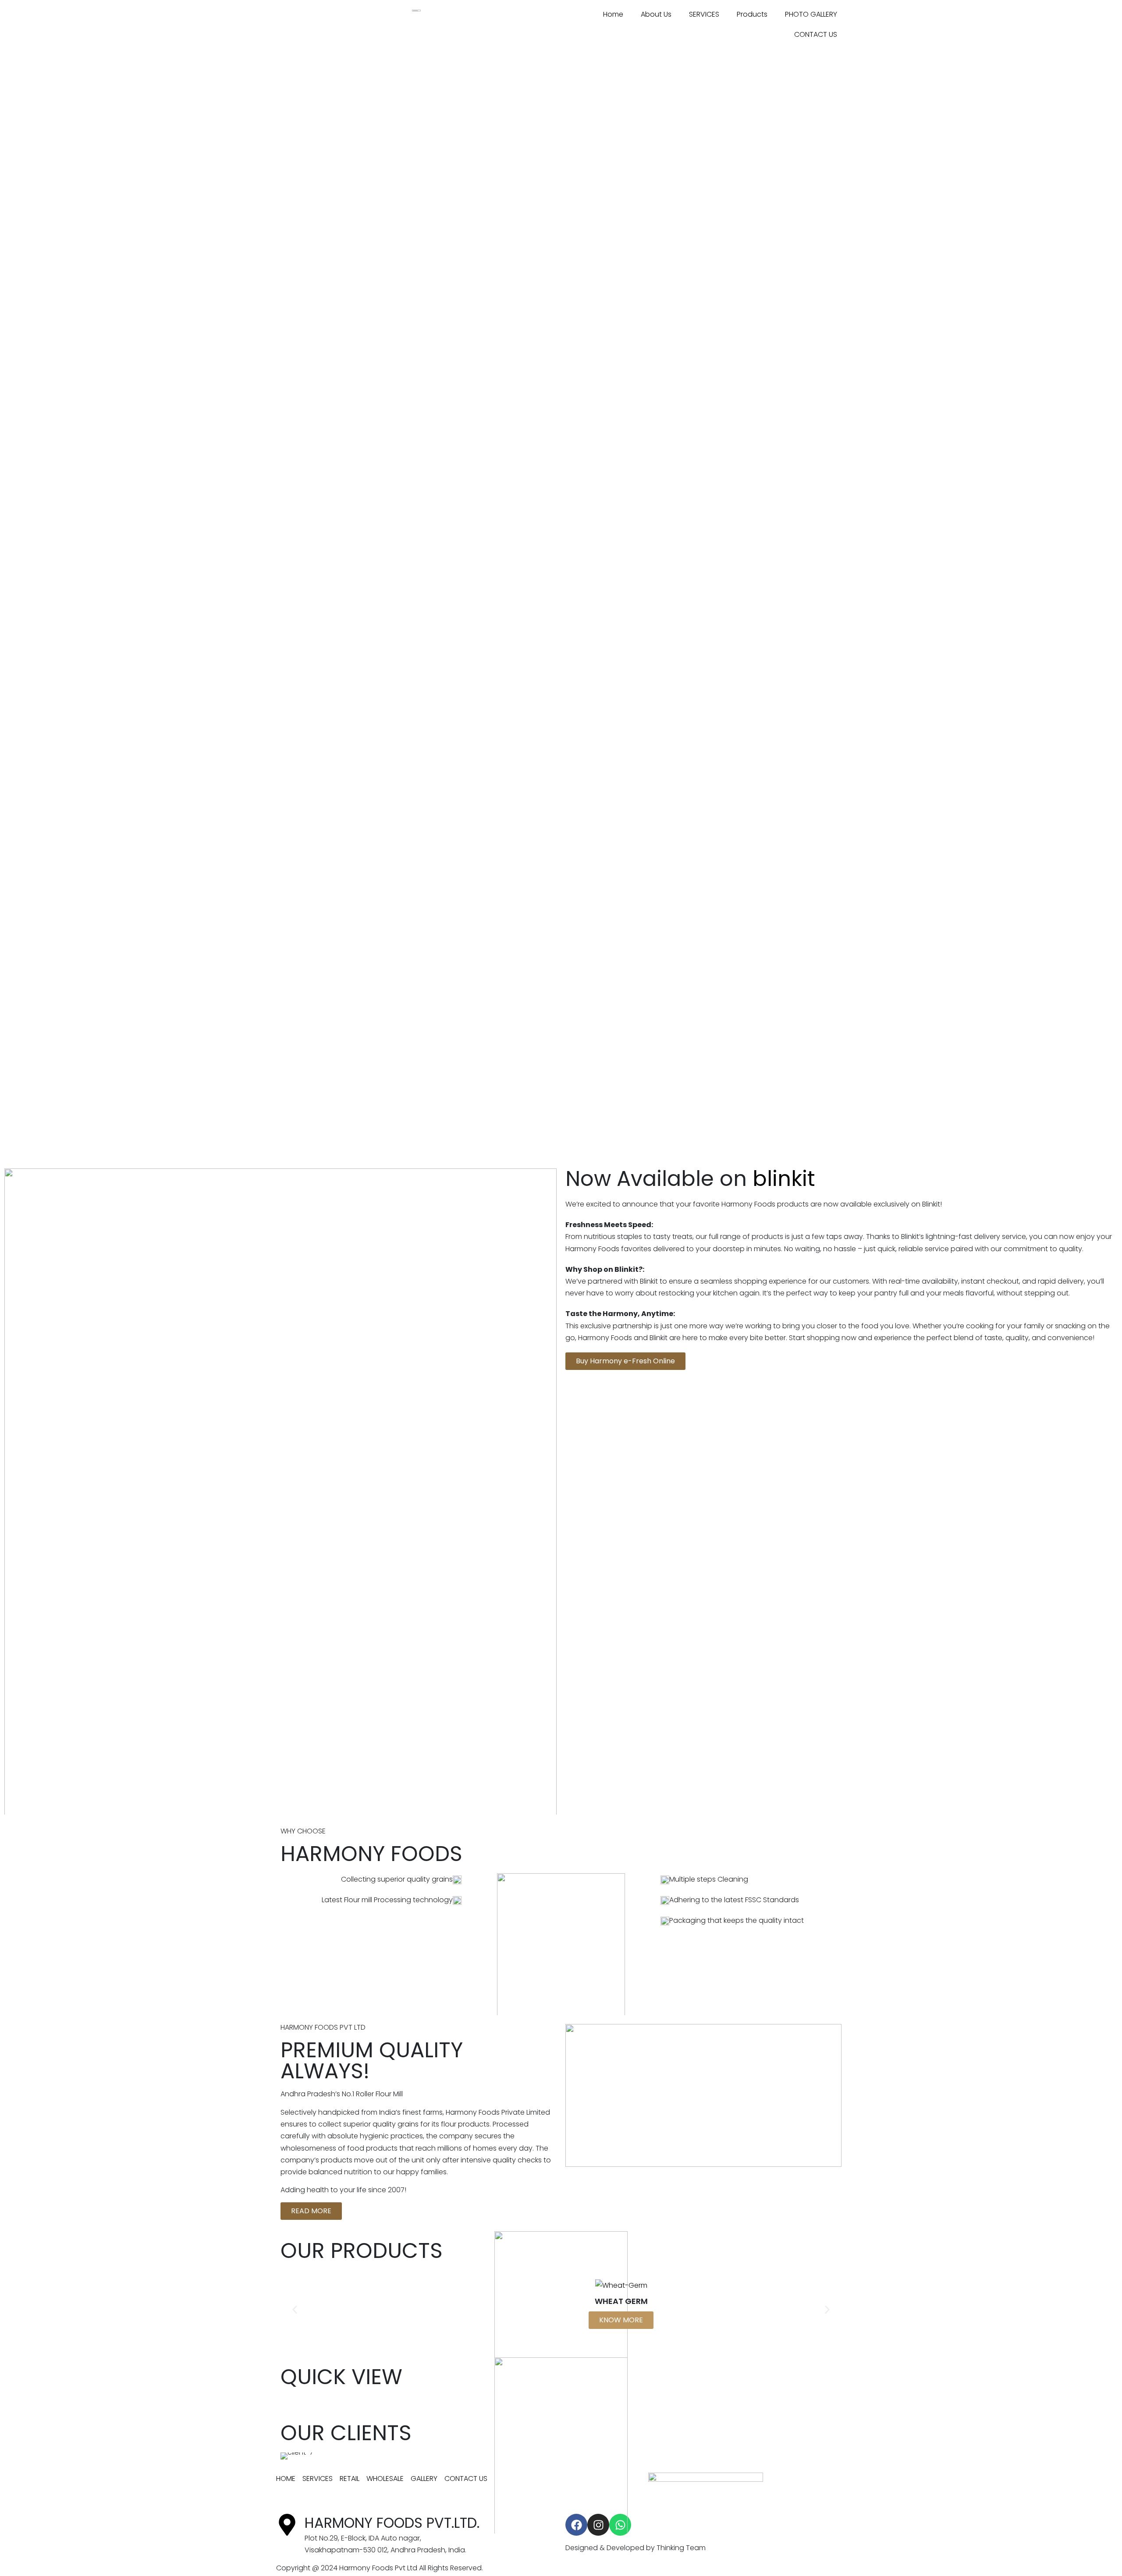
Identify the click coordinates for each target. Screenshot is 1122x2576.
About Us (656, 14)
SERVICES (704, 14)
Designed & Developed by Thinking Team (636, 2548)
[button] (295, 2309)
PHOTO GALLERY (811, 14)
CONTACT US (816, 34)
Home (613, 14)
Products (752, 14)
